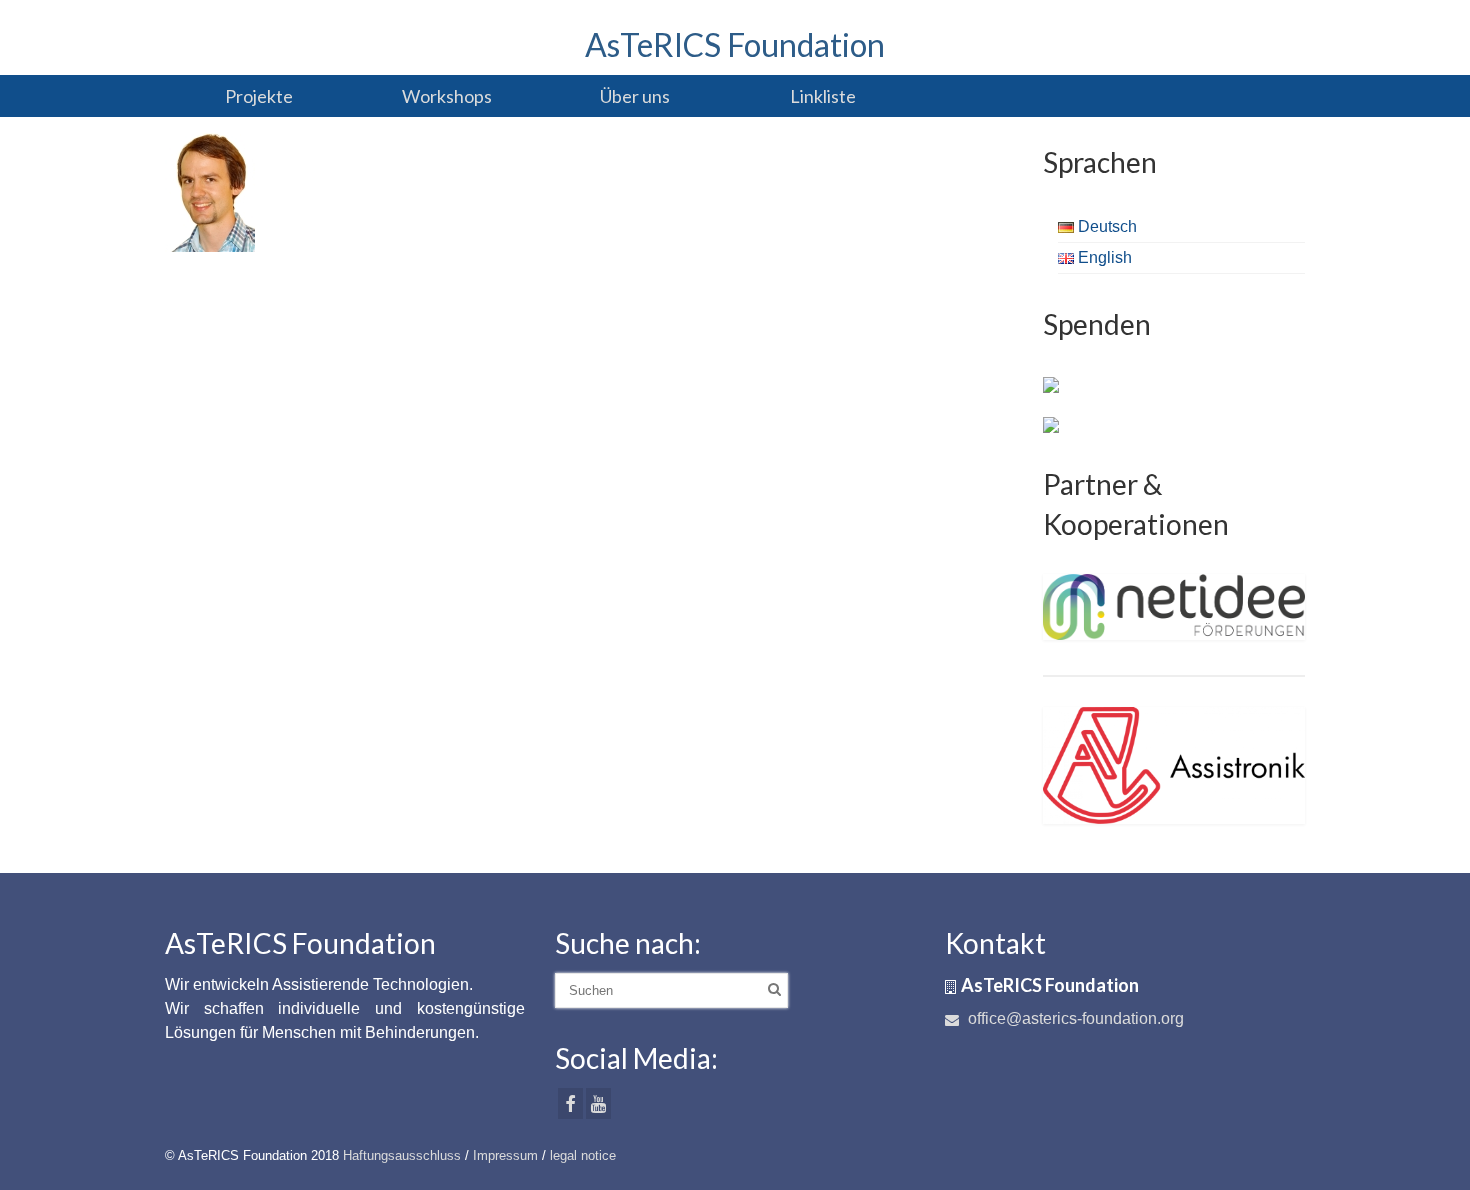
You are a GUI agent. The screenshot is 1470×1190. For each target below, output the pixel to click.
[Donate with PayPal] (1051, 384)
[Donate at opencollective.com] (1051, 424)
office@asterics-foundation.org (1074, 1018)
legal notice (583, 1155)
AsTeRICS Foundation (735, 44)
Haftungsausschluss (402, 1155)
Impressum (505, 1155)
